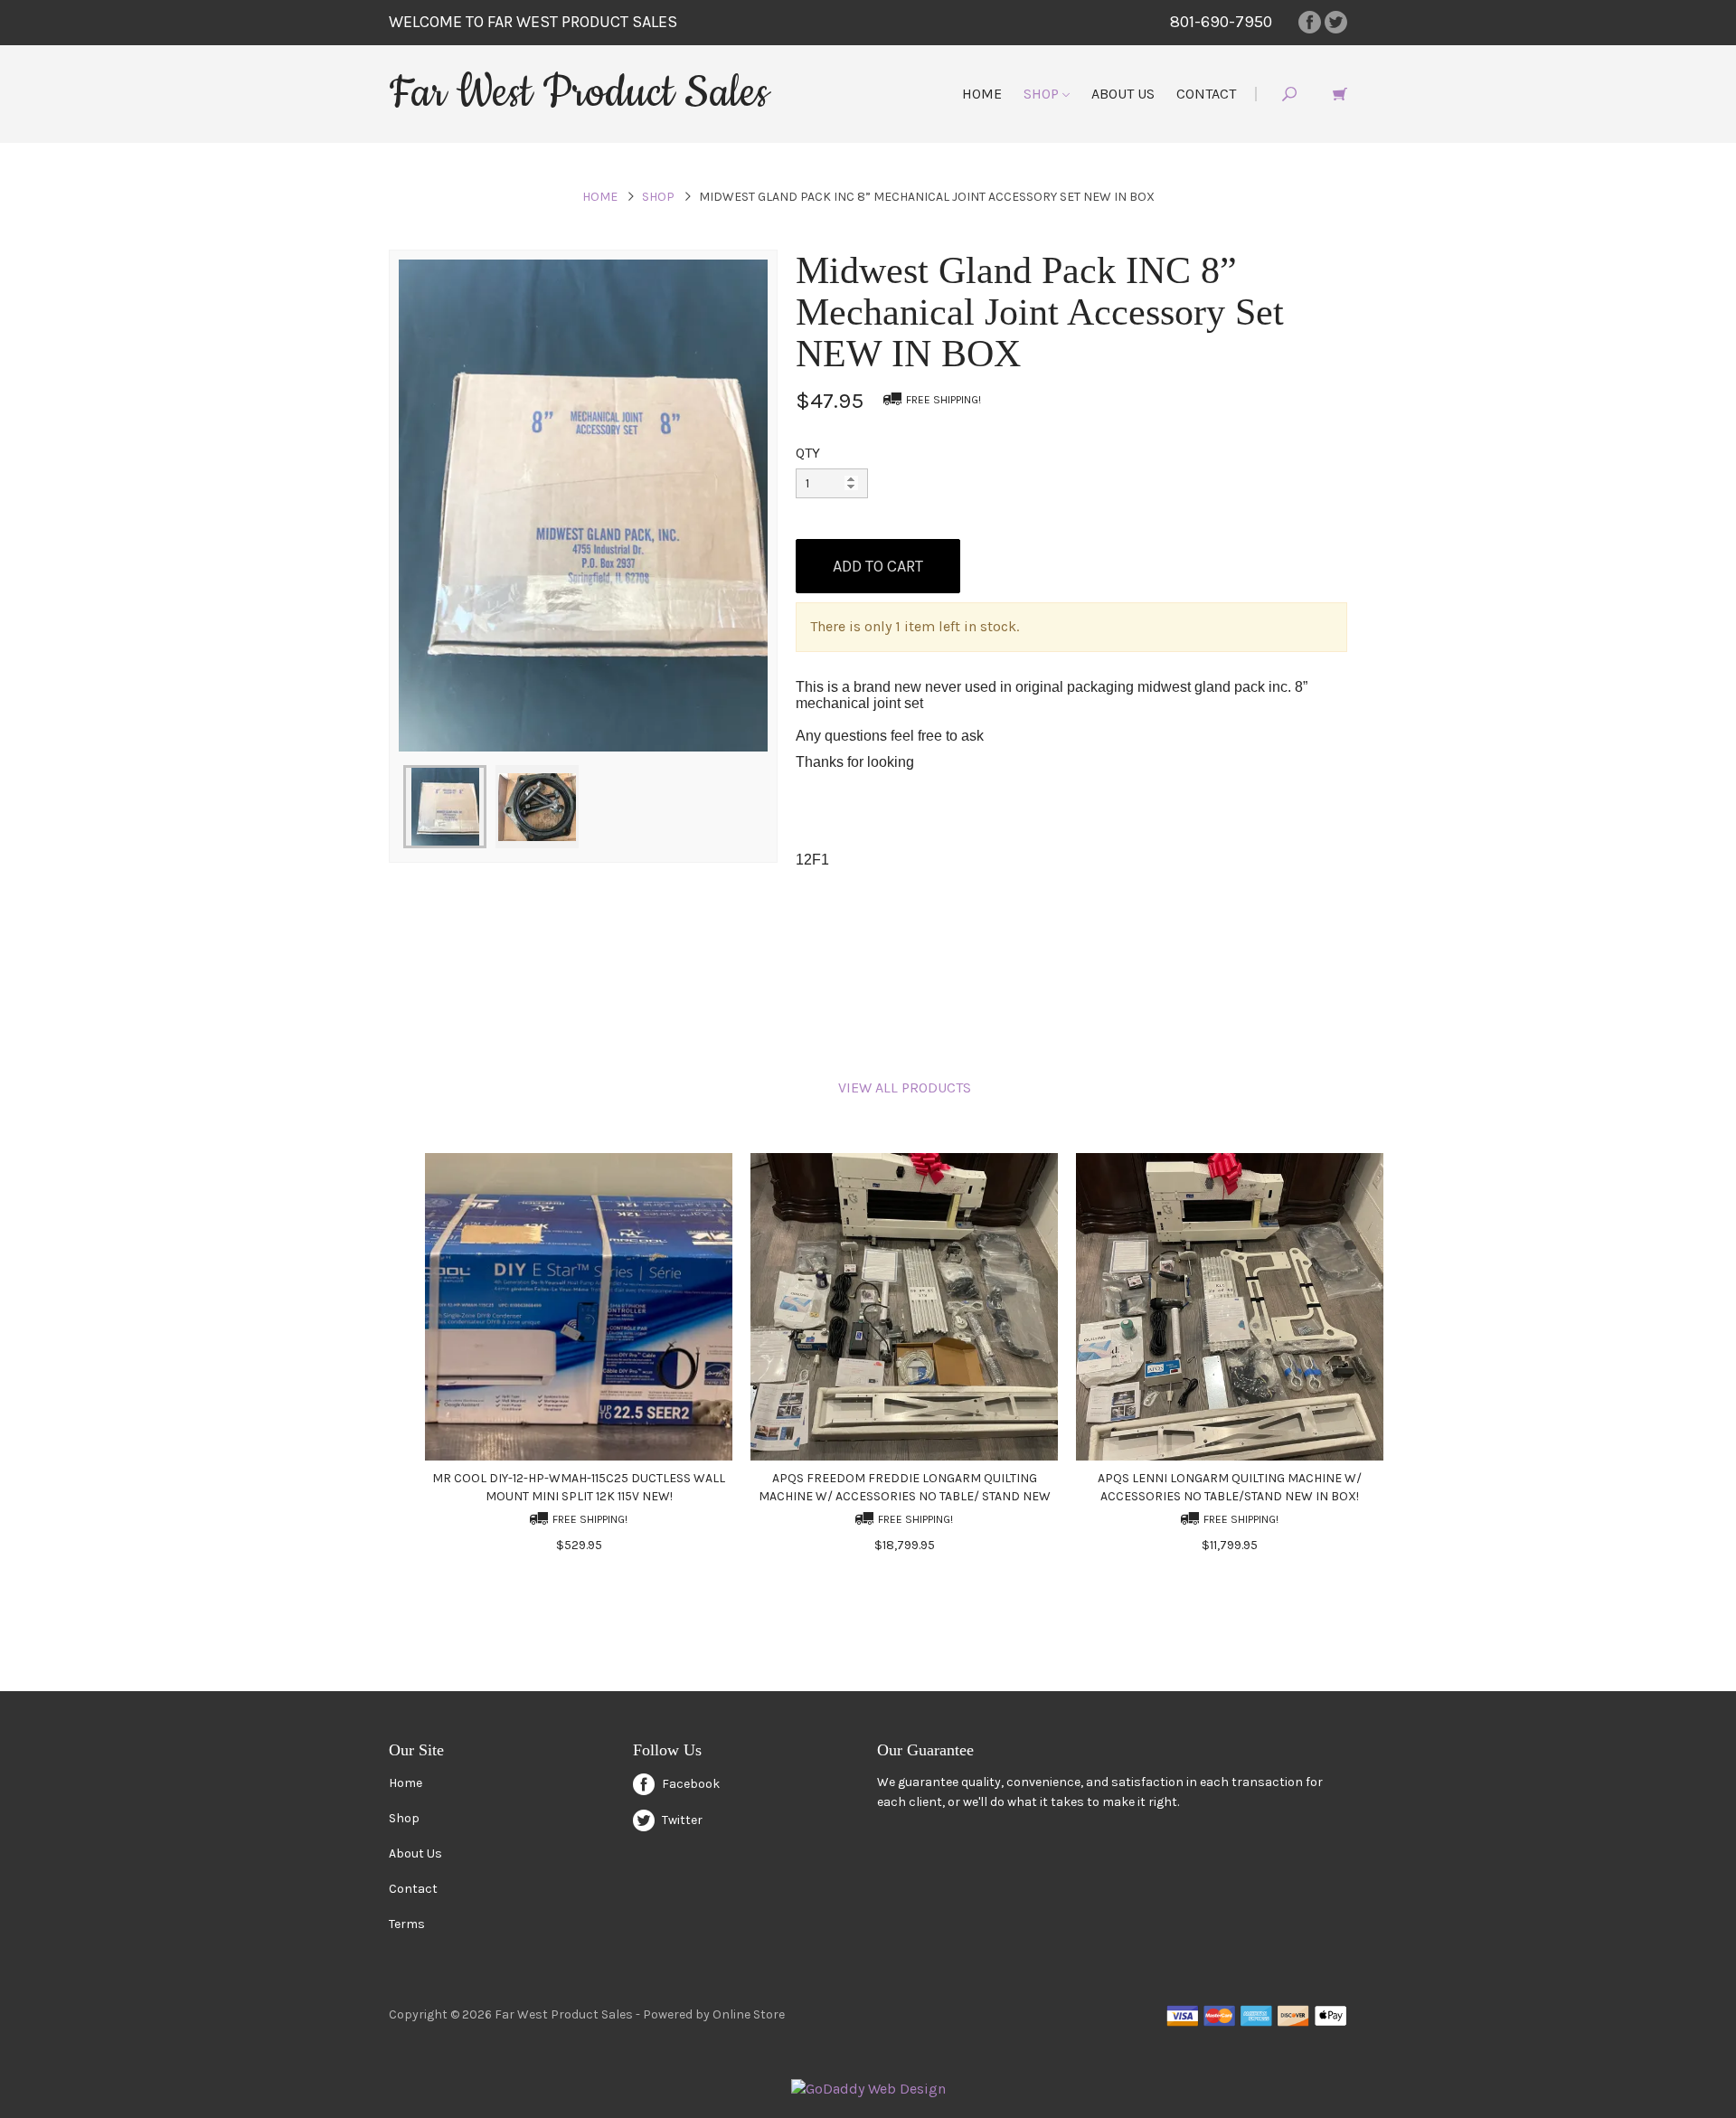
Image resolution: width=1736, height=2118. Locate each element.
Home (982, 94)
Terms (407, 1924)
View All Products (905, 1087)
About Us (1123, 94)
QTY (808, 453)
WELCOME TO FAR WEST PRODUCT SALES (533, 22)
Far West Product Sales (579, 93)
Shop (1043, 94)
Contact (1206, 94)
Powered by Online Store (714, 2014)
